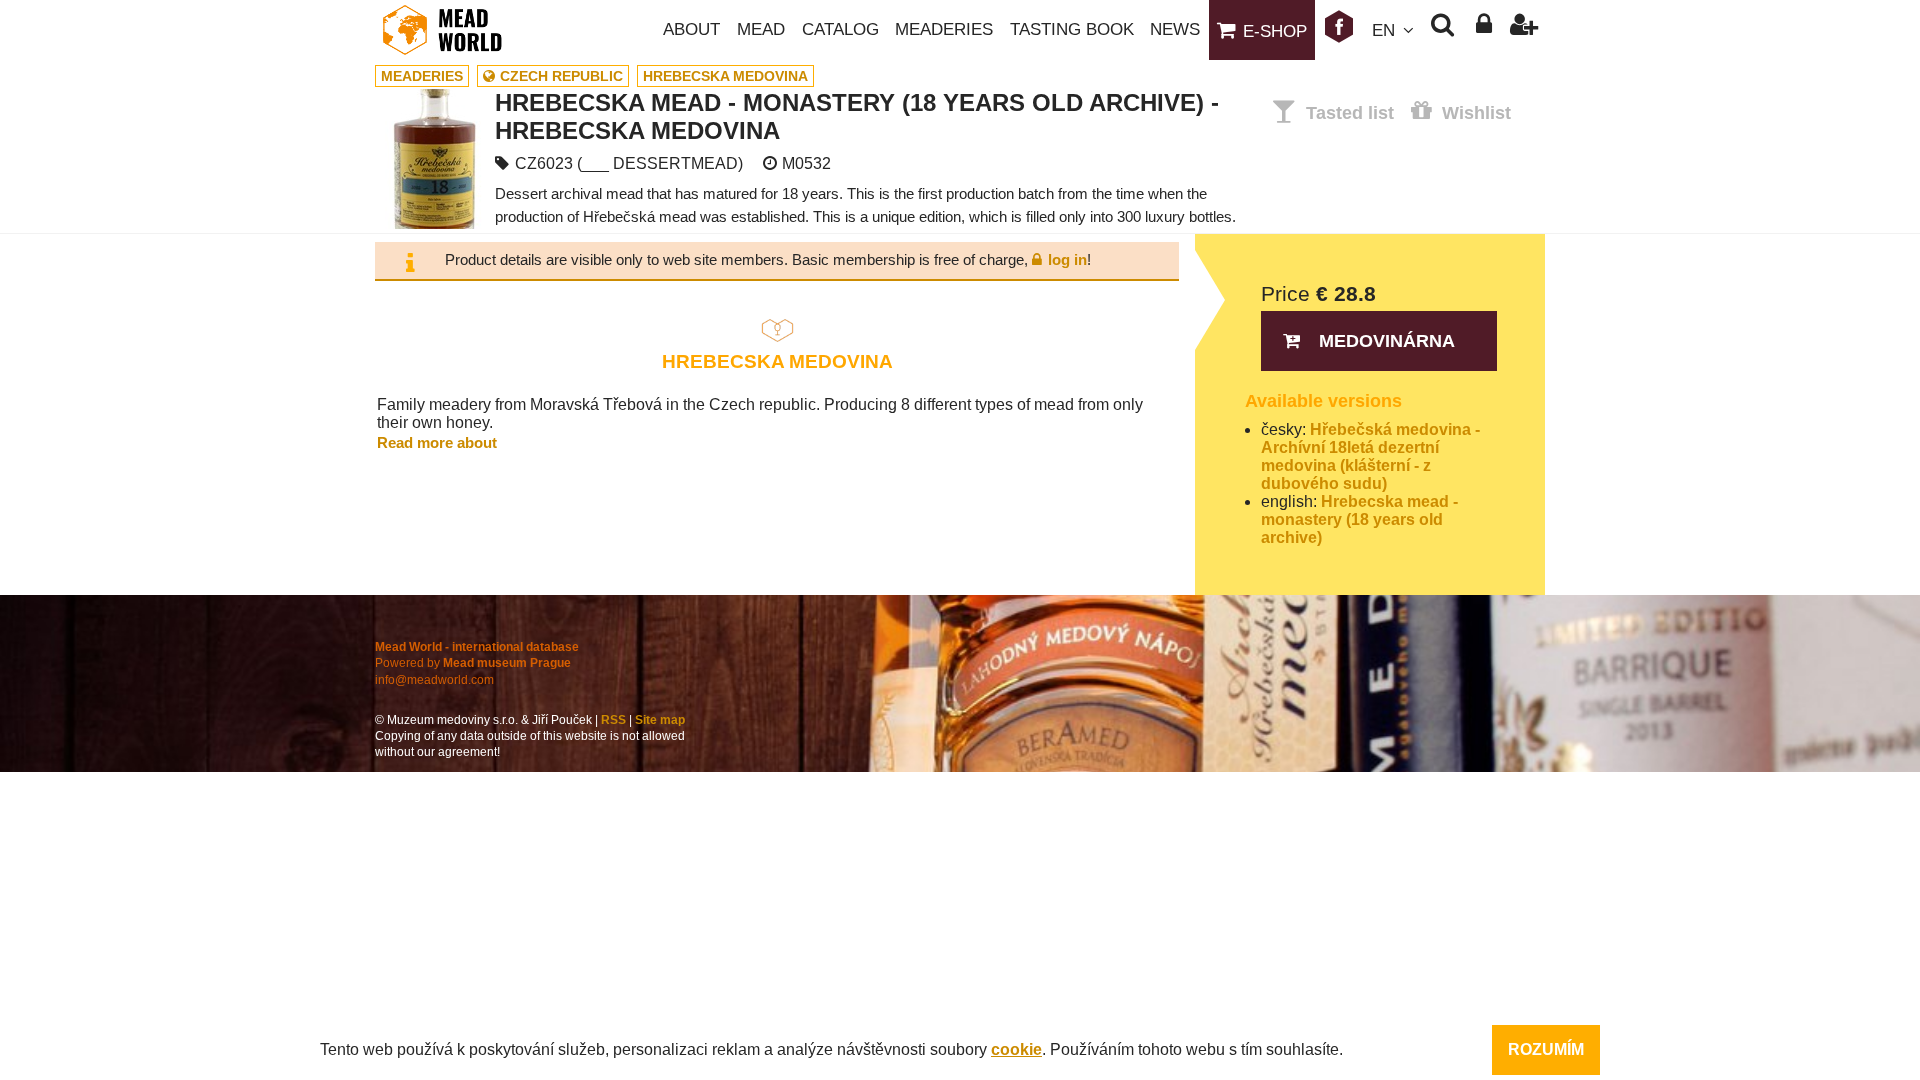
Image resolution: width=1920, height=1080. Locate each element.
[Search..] (1442, 30)
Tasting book (1072, 29)
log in (1067, 259)
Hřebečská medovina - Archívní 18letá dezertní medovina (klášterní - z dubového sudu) (1370, 456)
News (1175, 29)
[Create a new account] (1524, 30)
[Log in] (1483, 30)
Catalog (840, 29)
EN (1383, 30)
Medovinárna (1387, 341)
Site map (660, 720)
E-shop (1275, 31)
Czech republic (561, 76)
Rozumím (1546, 1049)
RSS (613, 720)
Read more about (437, 442)
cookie (1016, 1049)
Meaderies (944, 29)
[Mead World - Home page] (455, 30)
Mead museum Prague (507, 663)
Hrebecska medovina (725, 76)
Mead (761, 29)
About (691, 29)
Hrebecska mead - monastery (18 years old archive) (1359, 519)
